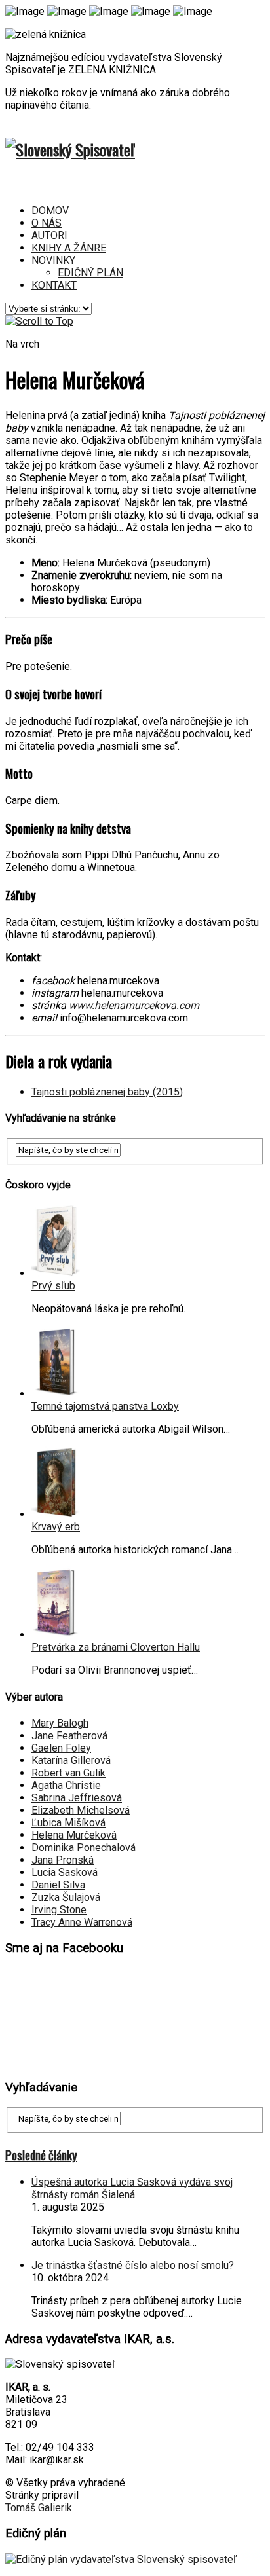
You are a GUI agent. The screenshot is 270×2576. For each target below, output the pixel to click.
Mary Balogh (60, 1723)
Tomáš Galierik (39, 2508)
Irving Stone (59, 1910)
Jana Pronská (63, 1860)
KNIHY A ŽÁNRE (69, 248)
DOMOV (50, 211)
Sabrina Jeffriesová (77, 1798)
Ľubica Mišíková (68, 1823)
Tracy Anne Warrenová (82, 1922)
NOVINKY (53, 260)
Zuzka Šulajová (66, 1897)
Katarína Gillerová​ (71, 1760)
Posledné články (41, 2155)
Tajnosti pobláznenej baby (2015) (107, 1092)
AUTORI (49, 235)
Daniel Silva (58, 1885)
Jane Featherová (69, 1736)
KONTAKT (54, 285)
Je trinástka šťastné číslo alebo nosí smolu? (133, 2265)
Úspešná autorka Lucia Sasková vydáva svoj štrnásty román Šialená (132, 2188)
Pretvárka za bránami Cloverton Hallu (116, 1647)
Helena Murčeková (74, 1835)
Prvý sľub (53, 1286)
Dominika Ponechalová (84, 1848)
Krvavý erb (56, 1527)
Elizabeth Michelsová (81, 1810)
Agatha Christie (66, 1785)
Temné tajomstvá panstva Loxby (105, 1406)
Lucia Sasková (65, 1872)
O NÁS (47, 223)
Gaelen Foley (61, 1748)
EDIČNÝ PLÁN (90, 273)
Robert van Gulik (68, 1773)
